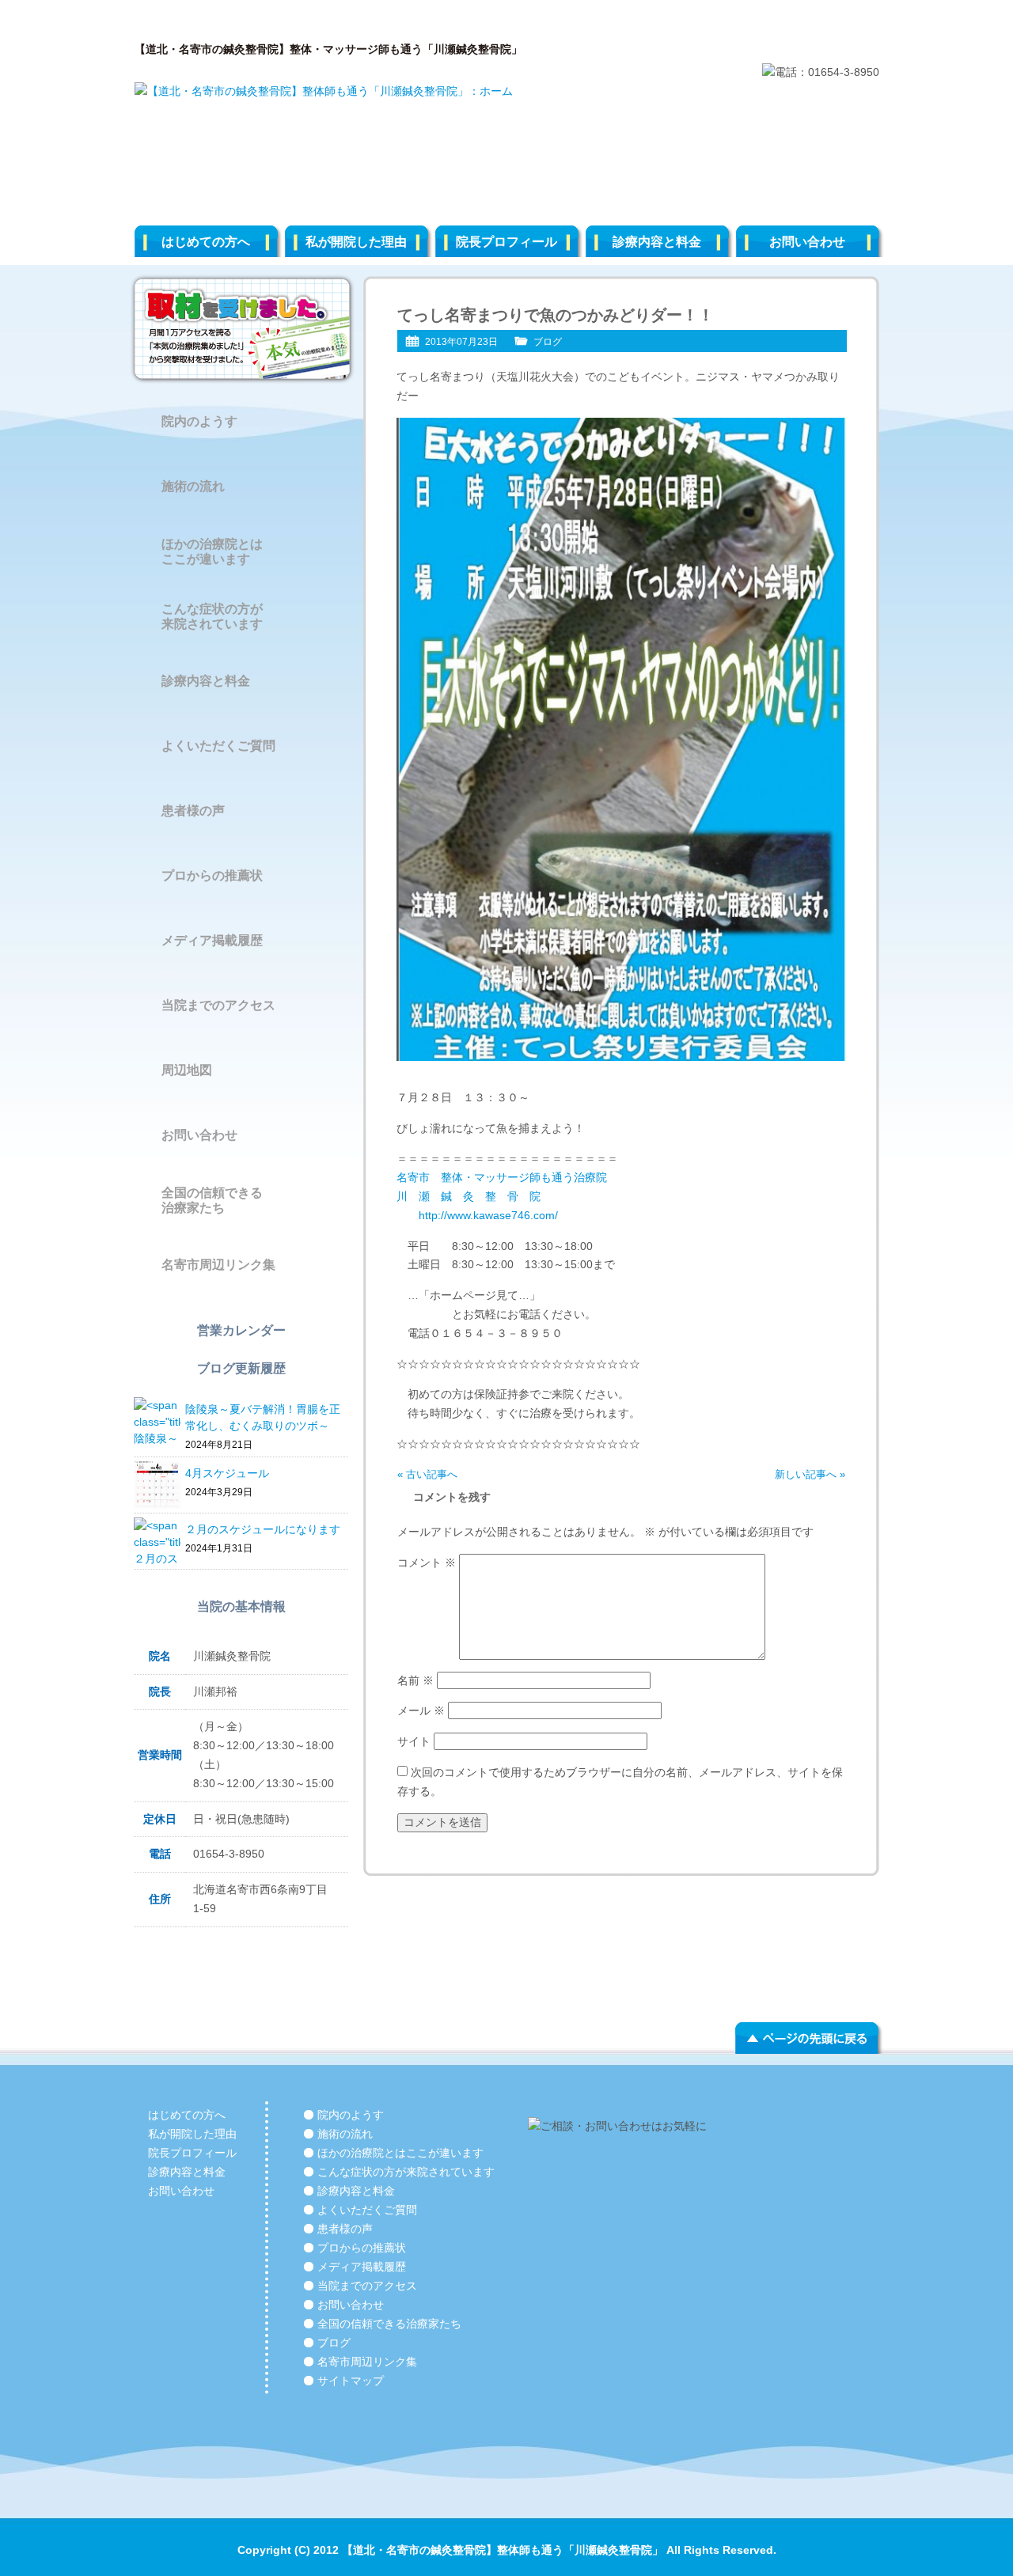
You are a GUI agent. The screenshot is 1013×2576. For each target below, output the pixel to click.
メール (421, 1710)
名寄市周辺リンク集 (218, 1265)
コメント (427, 1563)
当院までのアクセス (218, 1005)
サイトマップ (351, 2381)
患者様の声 (193, 811)
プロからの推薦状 (212, 875)
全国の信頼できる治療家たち (212, 1200)
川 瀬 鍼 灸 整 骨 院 (474, 1196)
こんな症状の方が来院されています (212, 616)
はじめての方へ (206, 242)
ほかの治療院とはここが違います (212, 551)
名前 (415, 1680)
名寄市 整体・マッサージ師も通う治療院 (502, 1177)
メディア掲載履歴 (212, 940)
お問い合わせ (807, 242)
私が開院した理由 (356, 242)
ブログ (548, 342)
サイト (414, 1741)
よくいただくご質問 (218, 746)
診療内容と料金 (657, 242)
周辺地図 (187, 1070)
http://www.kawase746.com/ (477, 1215)
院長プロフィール (506, 242)
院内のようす (199, 421)
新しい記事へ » (810, 1474)
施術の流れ (193, 486)
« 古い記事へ (427, 1474)
